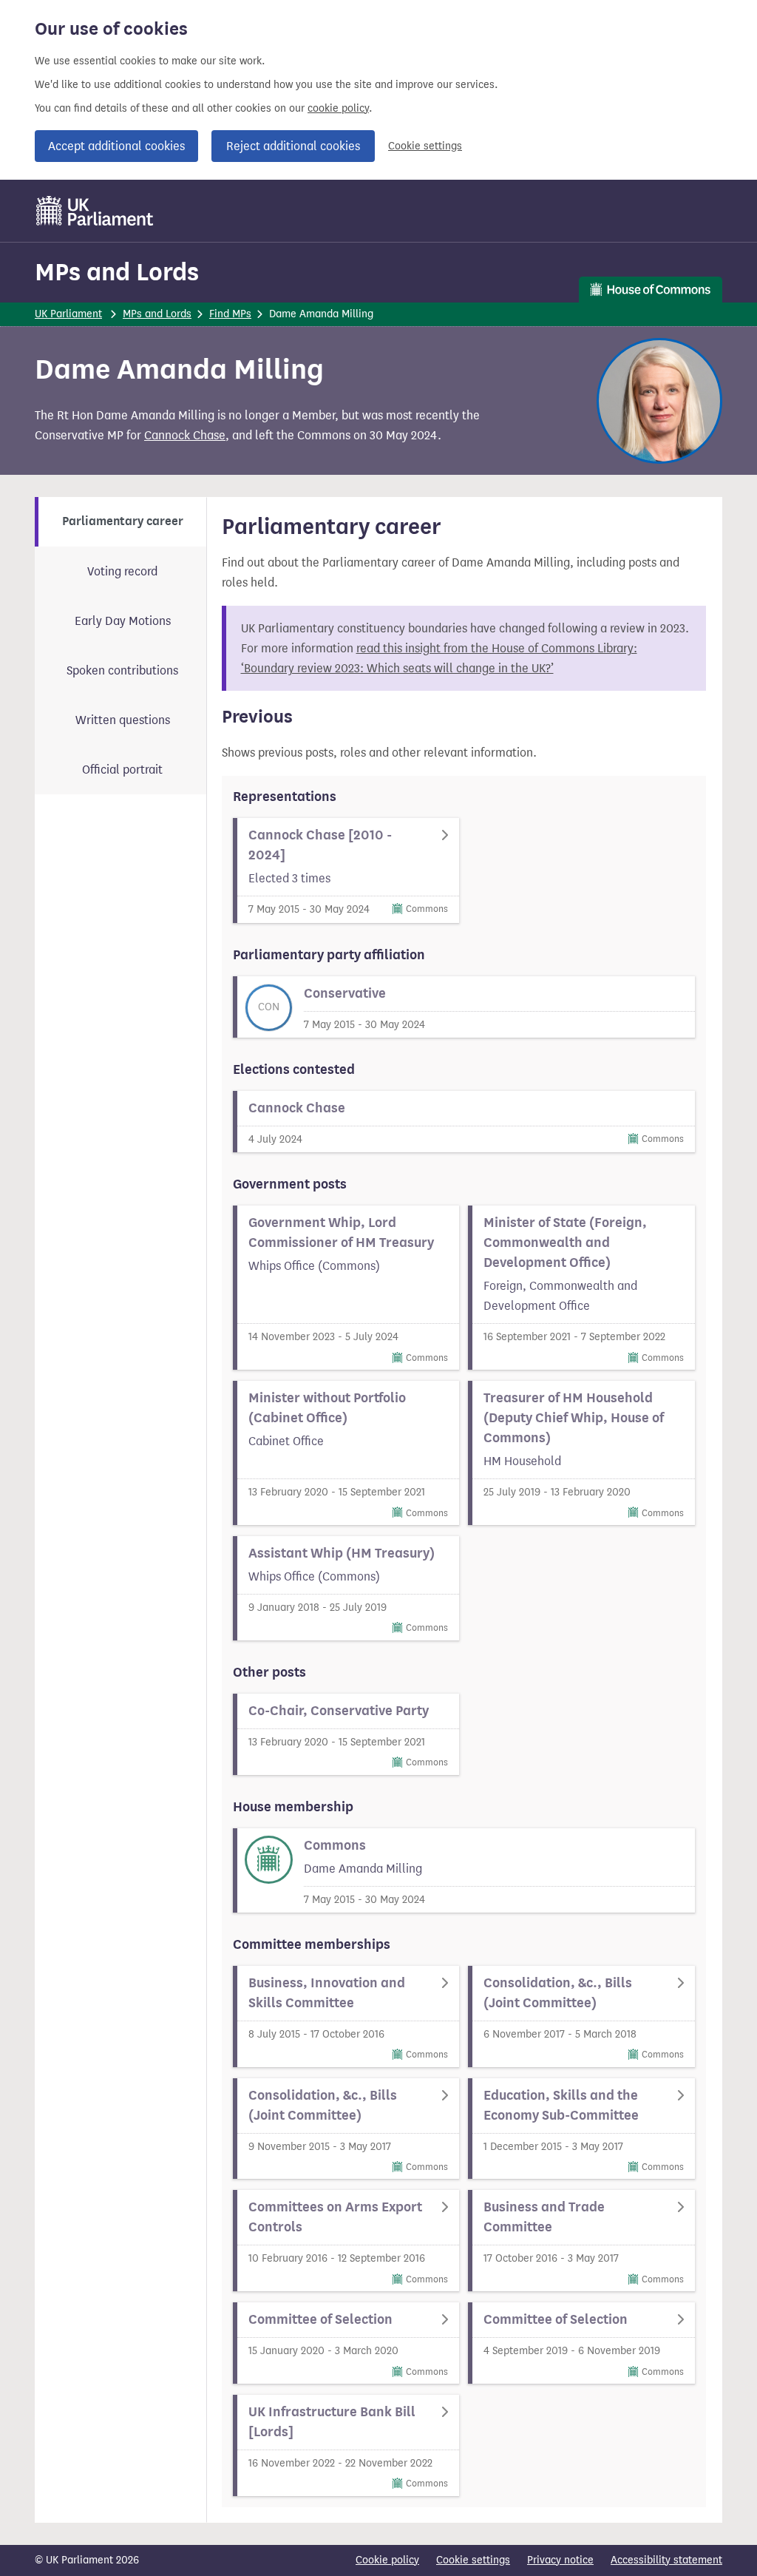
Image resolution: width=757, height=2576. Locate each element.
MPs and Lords (117, 272)
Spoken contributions (122, 670)
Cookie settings (425, 146)
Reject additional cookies (293, 146)
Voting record (122, 571)
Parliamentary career (123, 521)
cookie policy (338, 108)
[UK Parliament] (95, 211)
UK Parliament (68, 314)
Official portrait (122, 770)
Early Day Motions (123, 621)
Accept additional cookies (116, 146)
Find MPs (230, 314)
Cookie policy (387, 2560)
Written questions (123, 720)
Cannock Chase (185, 435)
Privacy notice (560, 2560)
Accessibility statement (666, 2560)
